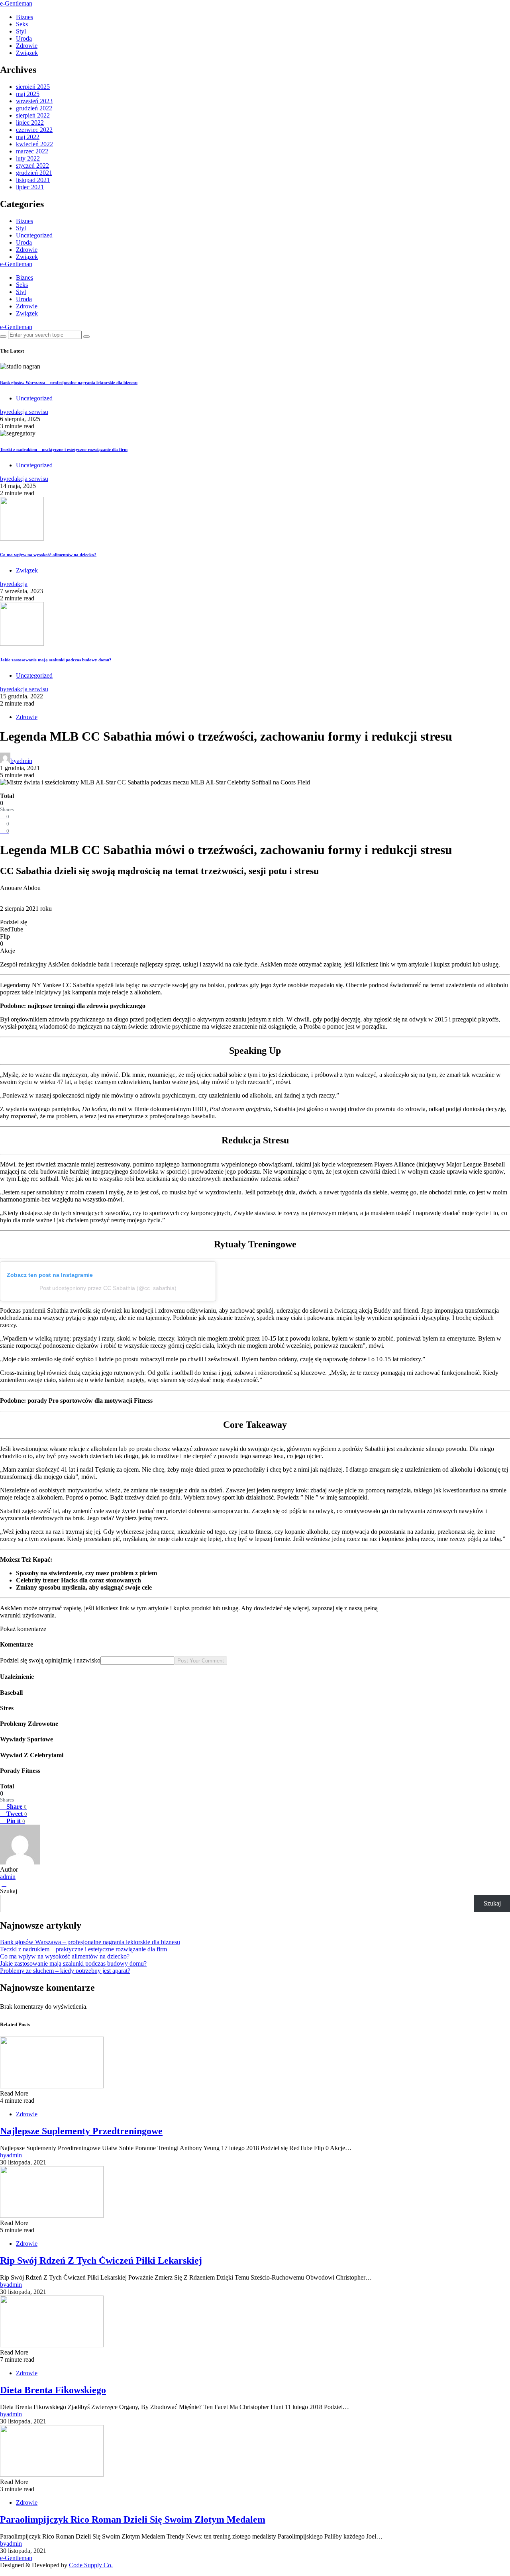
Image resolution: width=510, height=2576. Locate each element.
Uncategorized (34, 235)
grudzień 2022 (34, 108)
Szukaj (9, 1891)
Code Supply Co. (91, 2565)
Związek (27, 53)
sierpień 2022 (33, 115)
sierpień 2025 (33, 87)
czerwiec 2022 (34, 130)
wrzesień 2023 (34, 101)
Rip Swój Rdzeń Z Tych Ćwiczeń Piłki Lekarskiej (101, 2260)
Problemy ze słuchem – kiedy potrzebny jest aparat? (65, 1971)
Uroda (24, 38)
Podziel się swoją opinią (30, 1660)
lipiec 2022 (30, 123)
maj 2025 (28, 94)
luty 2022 (28, 158)
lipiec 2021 (30, 187)
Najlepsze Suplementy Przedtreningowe (81, 2131)
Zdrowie (27, 46)
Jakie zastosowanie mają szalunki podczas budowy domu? (56, 660)
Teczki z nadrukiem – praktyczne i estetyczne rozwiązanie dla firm (64, 449)
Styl (21, 31)
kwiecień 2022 (34, 144)
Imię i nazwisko (80, 1660)
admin (8, 1877)
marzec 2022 (32, 151)
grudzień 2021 (34, 173)
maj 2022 (28, 137)
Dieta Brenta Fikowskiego (53, 2390)
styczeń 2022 (32, 166)
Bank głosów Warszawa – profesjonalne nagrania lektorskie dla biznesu (69, 382)
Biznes (25, 17)
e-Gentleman (16, 3)
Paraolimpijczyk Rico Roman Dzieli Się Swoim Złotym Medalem (133, 2519)
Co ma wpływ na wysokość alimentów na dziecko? (48, 555)
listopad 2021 (33, 180)
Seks (22, 24)
